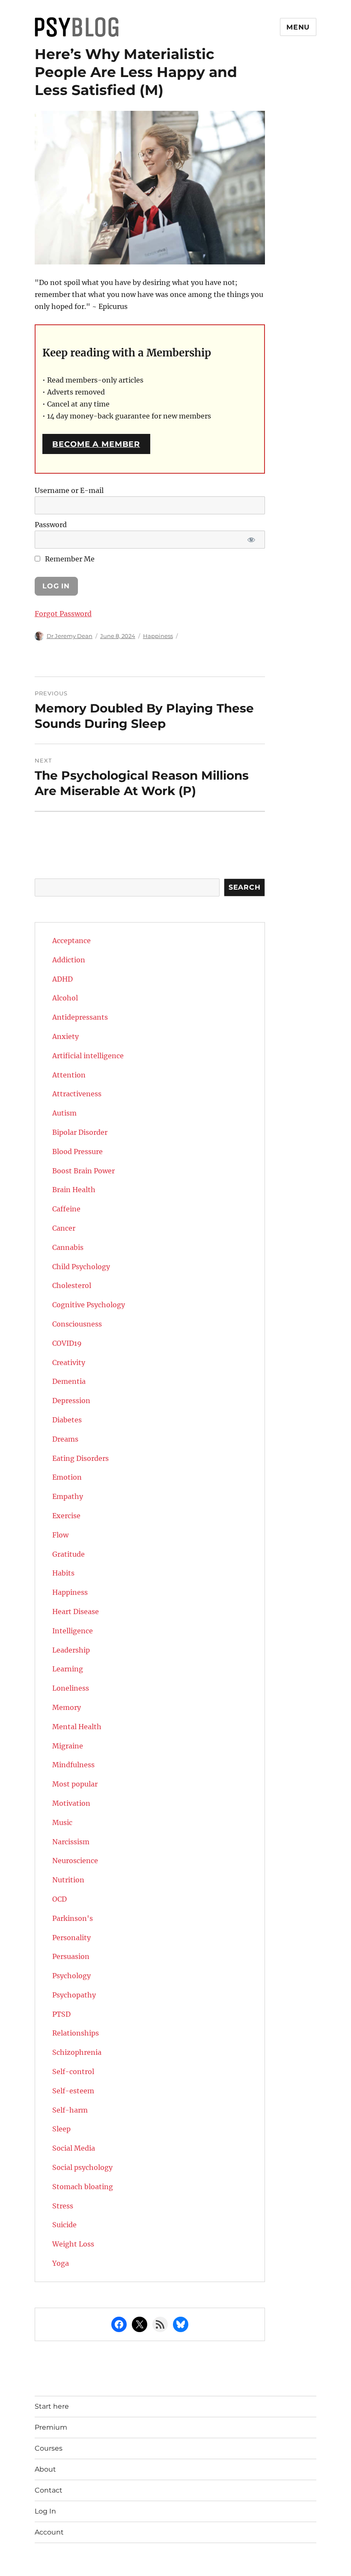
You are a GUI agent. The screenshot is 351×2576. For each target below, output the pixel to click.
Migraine (68, 1746)
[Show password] (251, 540)
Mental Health (77, 1727)
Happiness (158, 636)
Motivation (71, 1803)
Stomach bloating (83, 2187)
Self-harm (70, 2110)
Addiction (69, 960)
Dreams (65, 1439)
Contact (49, 2490)
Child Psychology (81, 1267)
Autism (64, 1113)
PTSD (61, 2014)
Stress (63, 2206)
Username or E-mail (69, 490)
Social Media (74, 2148)
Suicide (64, 2225)
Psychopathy (74, 1995)
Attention (69, 1075)
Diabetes (67, 1420)
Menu (298, 27)
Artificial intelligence (88, 1056)
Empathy (68, 1496)
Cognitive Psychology (89, 1305)
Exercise (66, 1516)
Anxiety (65, 1036)
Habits (63, 1573)
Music (62, 1822)
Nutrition (68, 1880)
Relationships (76, 2033)
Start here (52, 2406)
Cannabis (68, 1247)
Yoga (61, 2263)
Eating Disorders (80, 1458)
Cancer (64, 1228)
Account (49, 2532)
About (45, 2469)
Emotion (67, 1477)
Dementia (69, 1381)
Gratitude (68, 1554)
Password (51, 525)
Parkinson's (73, 1918)
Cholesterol (72, 1285)
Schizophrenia (77, 2052)
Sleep (61, 2129)
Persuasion (71, 1956)
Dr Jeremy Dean (70, 636)
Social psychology (82, 2167)
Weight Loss (73, 2244)
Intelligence (73, 1631)
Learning (68, 1669)
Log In (45, 2511)
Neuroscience (75, 1861)
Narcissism (71, 1842)
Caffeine (66, 1209)
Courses (49, 2448)
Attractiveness (77, 1094)
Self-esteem (73, 2091)
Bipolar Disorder (80, 1132)
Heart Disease (76, 1611)
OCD (59, 1899)
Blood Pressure (77, 1151)
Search (245, 887)
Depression (71, 1401)
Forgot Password (63, 614)
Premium (51, 2427)
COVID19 (67, 1343)
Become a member (96, 444)
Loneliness (71, 1688)
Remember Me (69, 559)
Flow (60, 1535)
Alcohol (65, 998)
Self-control (73, 2071)
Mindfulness (73, 1765)
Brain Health (74, 1190)
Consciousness (77, 1324)
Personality (71, 1938)
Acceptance (71, 941)
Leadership (71, 1650)
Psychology (71, 1976)
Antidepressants (80, 1017)
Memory (67, 1707)
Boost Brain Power (83, 1171)
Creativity (69, 1362)
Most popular (75, 1784)
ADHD (62, 979)
